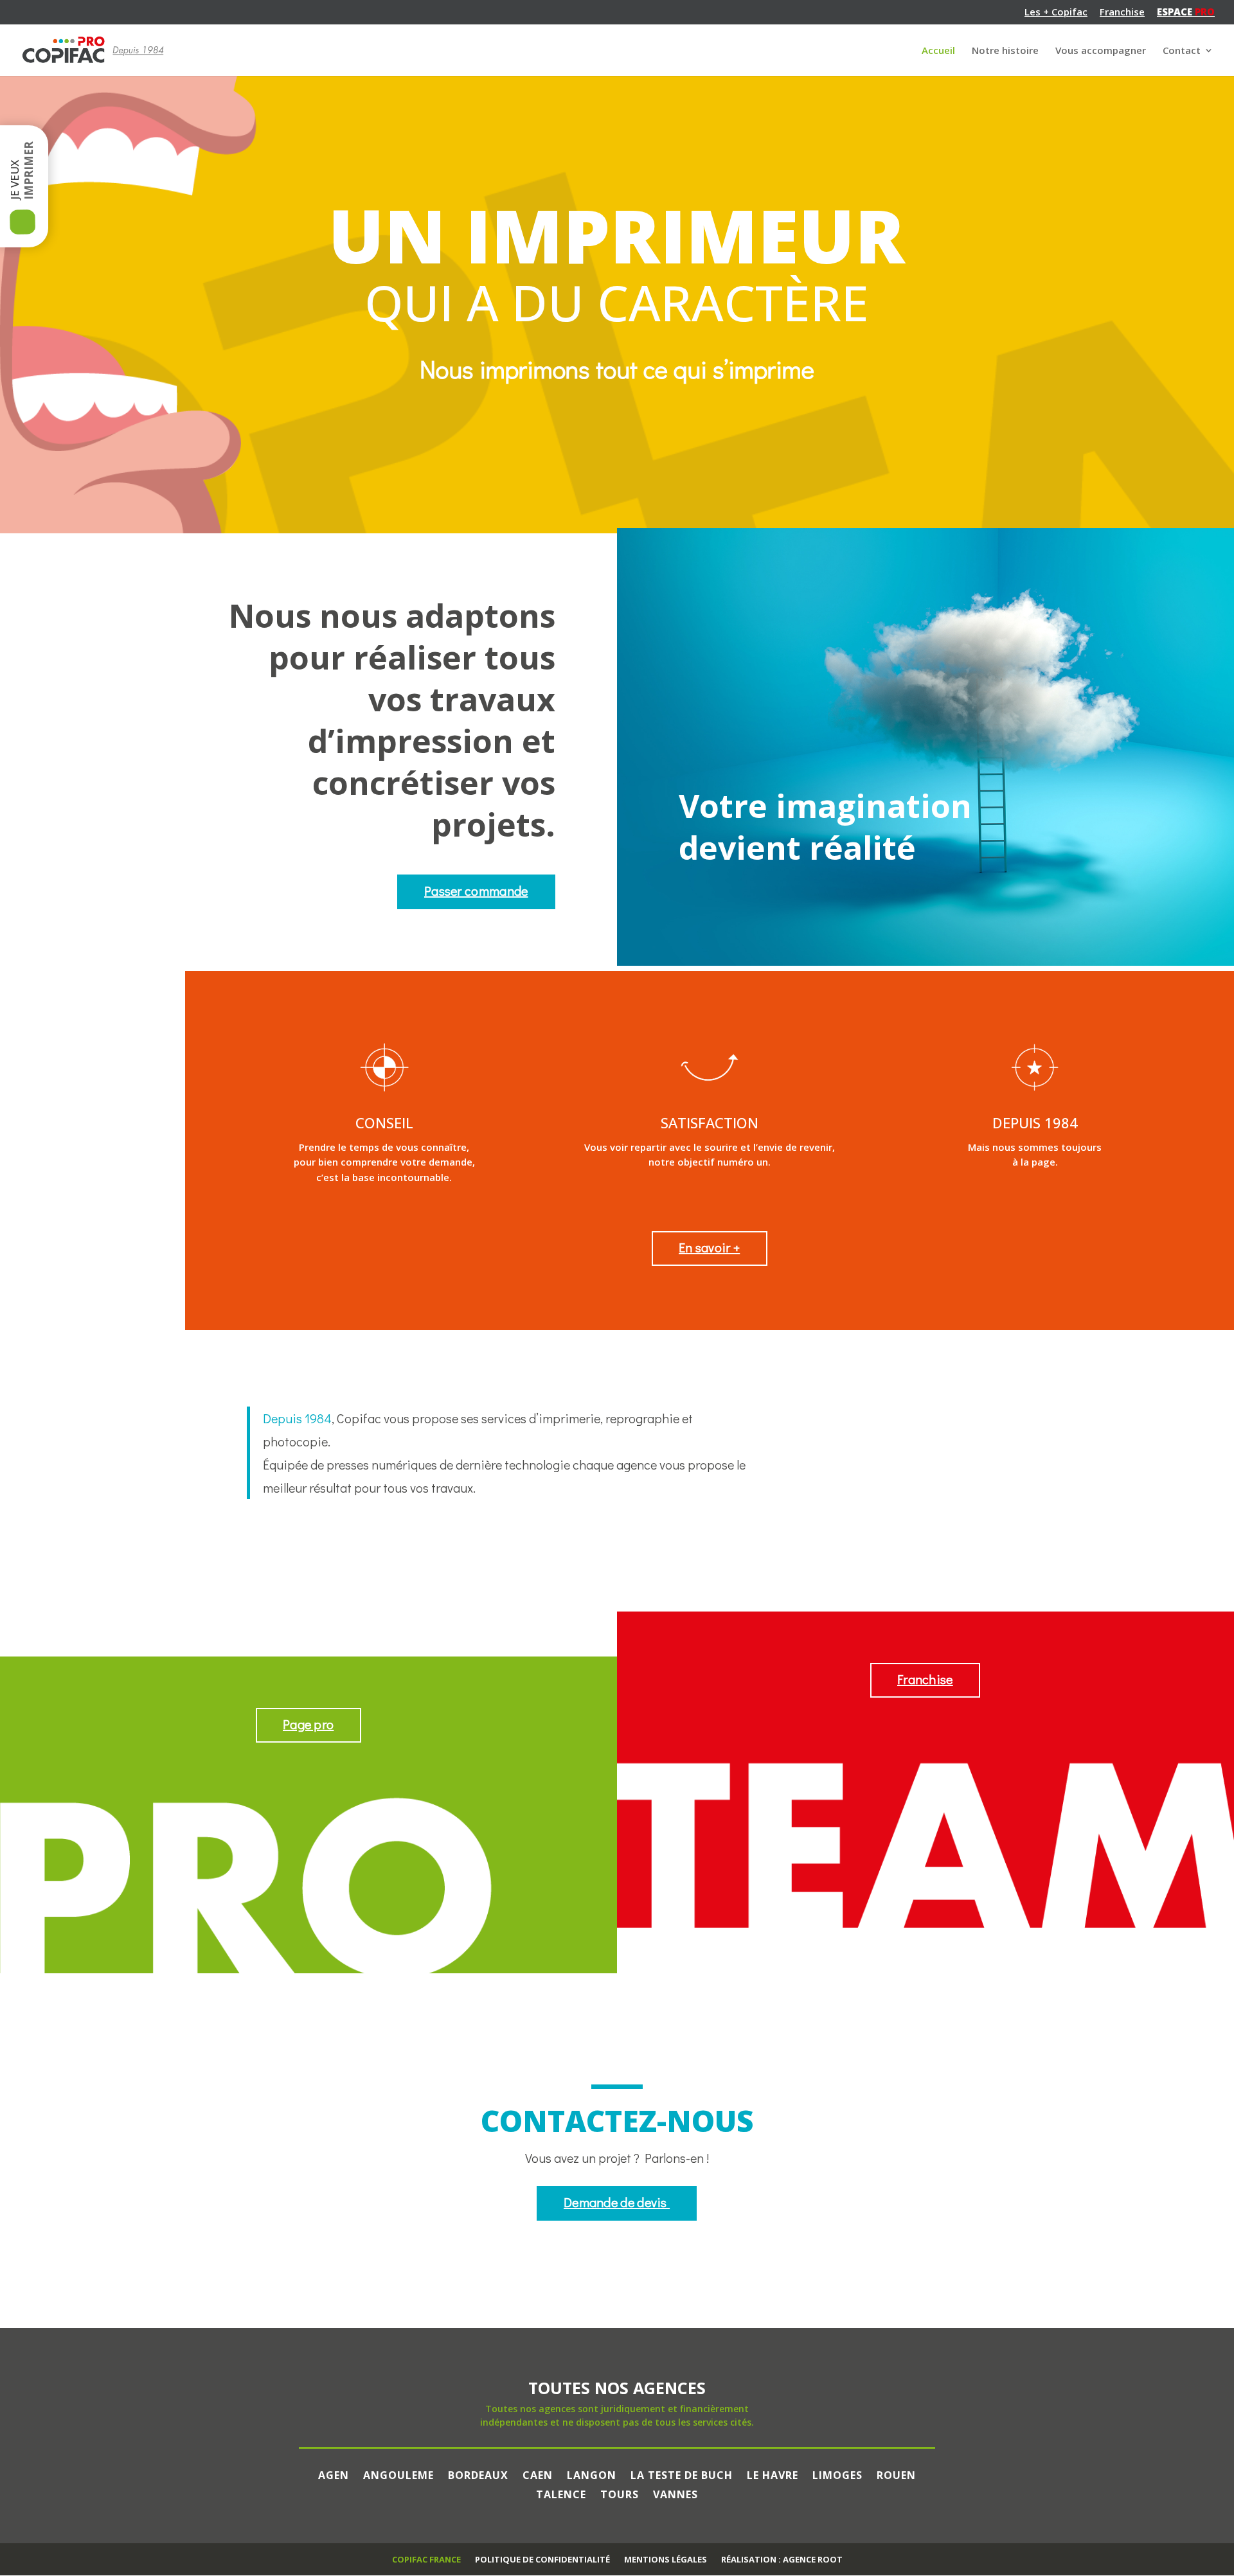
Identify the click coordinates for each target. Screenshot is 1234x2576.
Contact (1182, 51)
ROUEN (896, 2474)
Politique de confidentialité (542, 2559)
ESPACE (1186, 13)
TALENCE (561, 2493)
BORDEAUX (478, 2474)
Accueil (938, 51)
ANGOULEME (398, 2474)
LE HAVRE (773, 2474)
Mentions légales (666, 2559)
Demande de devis (617, 2202)
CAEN (538, 2474)
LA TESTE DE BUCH (682, 2474)
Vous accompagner (1101, 51)
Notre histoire (1005, 51)
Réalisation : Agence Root (782, 2559)
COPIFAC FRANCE (426, 2559)
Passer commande (476, 891)
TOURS (620, 2493)
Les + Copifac (1056, 13)
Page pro (308, 1724)
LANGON (592, 2474)
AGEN (334, 2474)
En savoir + (710, 1247)
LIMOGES (837, 2474)
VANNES (675, 2493)
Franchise (1122, 13)
